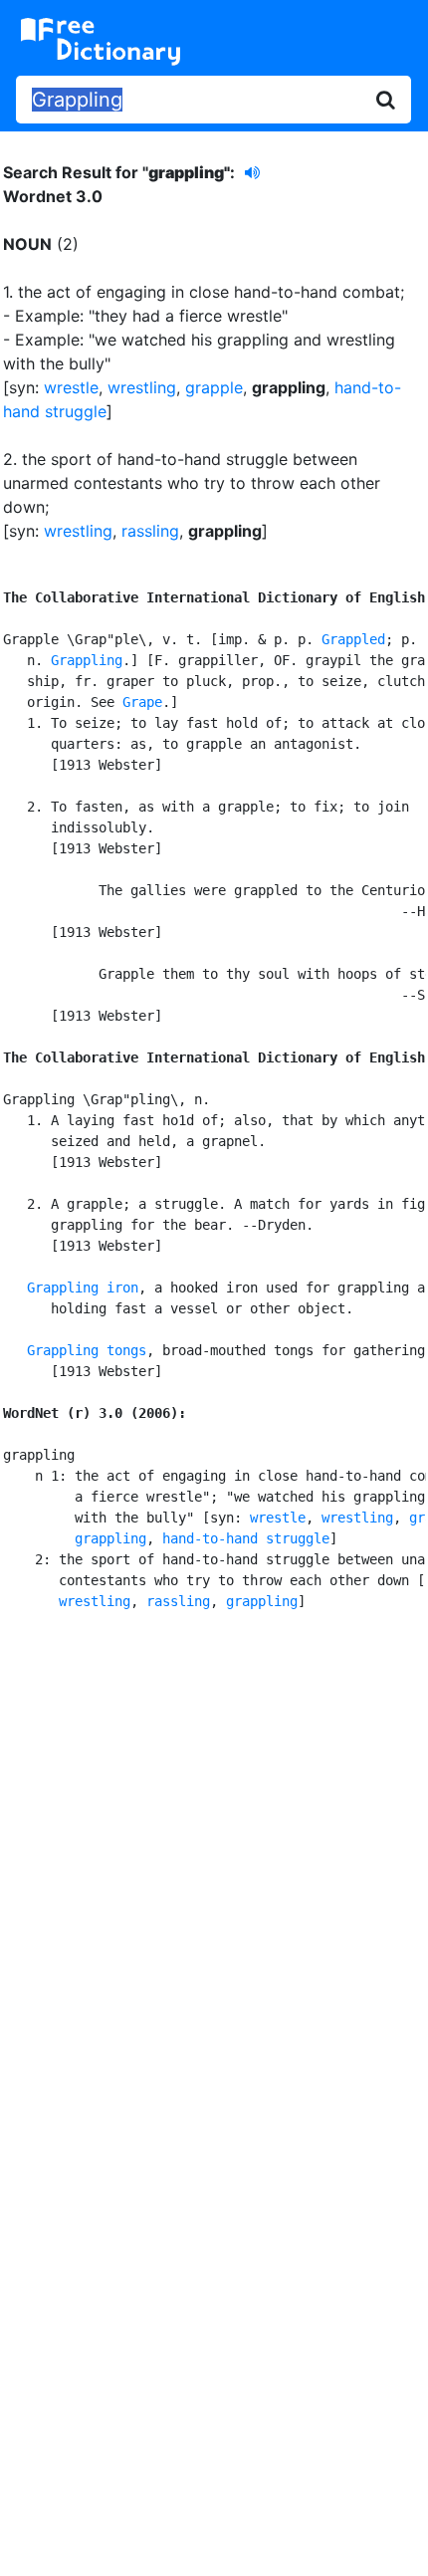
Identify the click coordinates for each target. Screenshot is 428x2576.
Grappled (353, 639)
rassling (150, 531)
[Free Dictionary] (101, 42)
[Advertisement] (214, 1866)
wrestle (71, 387)
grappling (110, 1538)
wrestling (142, 387)
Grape (142, 702)
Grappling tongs (87, 1350)
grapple (214, 387)
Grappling (87, 660)
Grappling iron (83, 1288)
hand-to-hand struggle (246, 1538)
